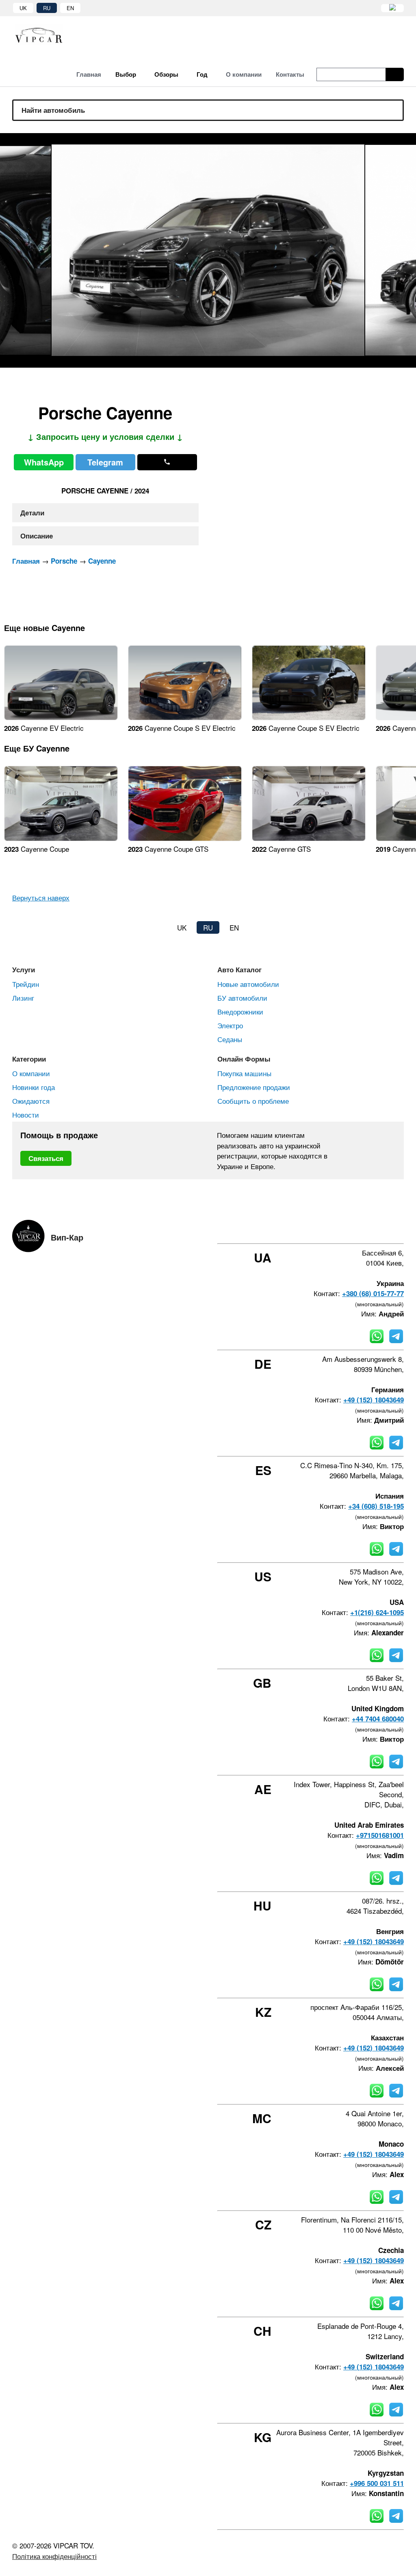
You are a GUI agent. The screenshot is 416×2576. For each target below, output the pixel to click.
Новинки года (34, 1087)
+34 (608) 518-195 (376, 1506)
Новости (26, 1115)
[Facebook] (335, 1229)
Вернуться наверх (41, 897)
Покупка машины (244, 1073)
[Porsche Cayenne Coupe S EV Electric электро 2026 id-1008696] (309, 717)
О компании (31, 1073)
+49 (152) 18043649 (374, 1400)
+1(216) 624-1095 (377, 1612)
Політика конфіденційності (54, 2556)
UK (23, 8)
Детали (32, 513)
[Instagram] (357, 1229)
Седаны (230, 1039)
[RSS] (401, 1229)
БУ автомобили (242, 998)
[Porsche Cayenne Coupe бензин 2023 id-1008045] (61, 838)
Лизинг (23, 998)
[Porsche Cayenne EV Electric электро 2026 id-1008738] (61, 717)
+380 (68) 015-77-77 (373, 1293)
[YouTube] (379, 1229)
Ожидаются (31, 1101)
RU (47, 8)
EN (70, 8)
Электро (230, 1025)
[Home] (45, 35)
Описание (37, 536)
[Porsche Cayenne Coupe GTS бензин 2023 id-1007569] (185, 838)
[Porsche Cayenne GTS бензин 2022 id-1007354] (309, 838)
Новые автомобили (248, 984)
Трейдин (26, 984)
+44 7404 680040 (378, 1719)
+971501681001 (380, 1835)
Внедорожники (240, 1011)
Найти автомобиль (53, 110)
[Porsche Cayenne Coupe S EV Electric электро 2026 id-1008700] (185, 717)
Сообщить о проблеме (253, 1101)
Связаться (46, 1158)
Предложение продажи (254, 1087)
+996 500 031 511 (377, 2483)
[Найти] (395, 74)
